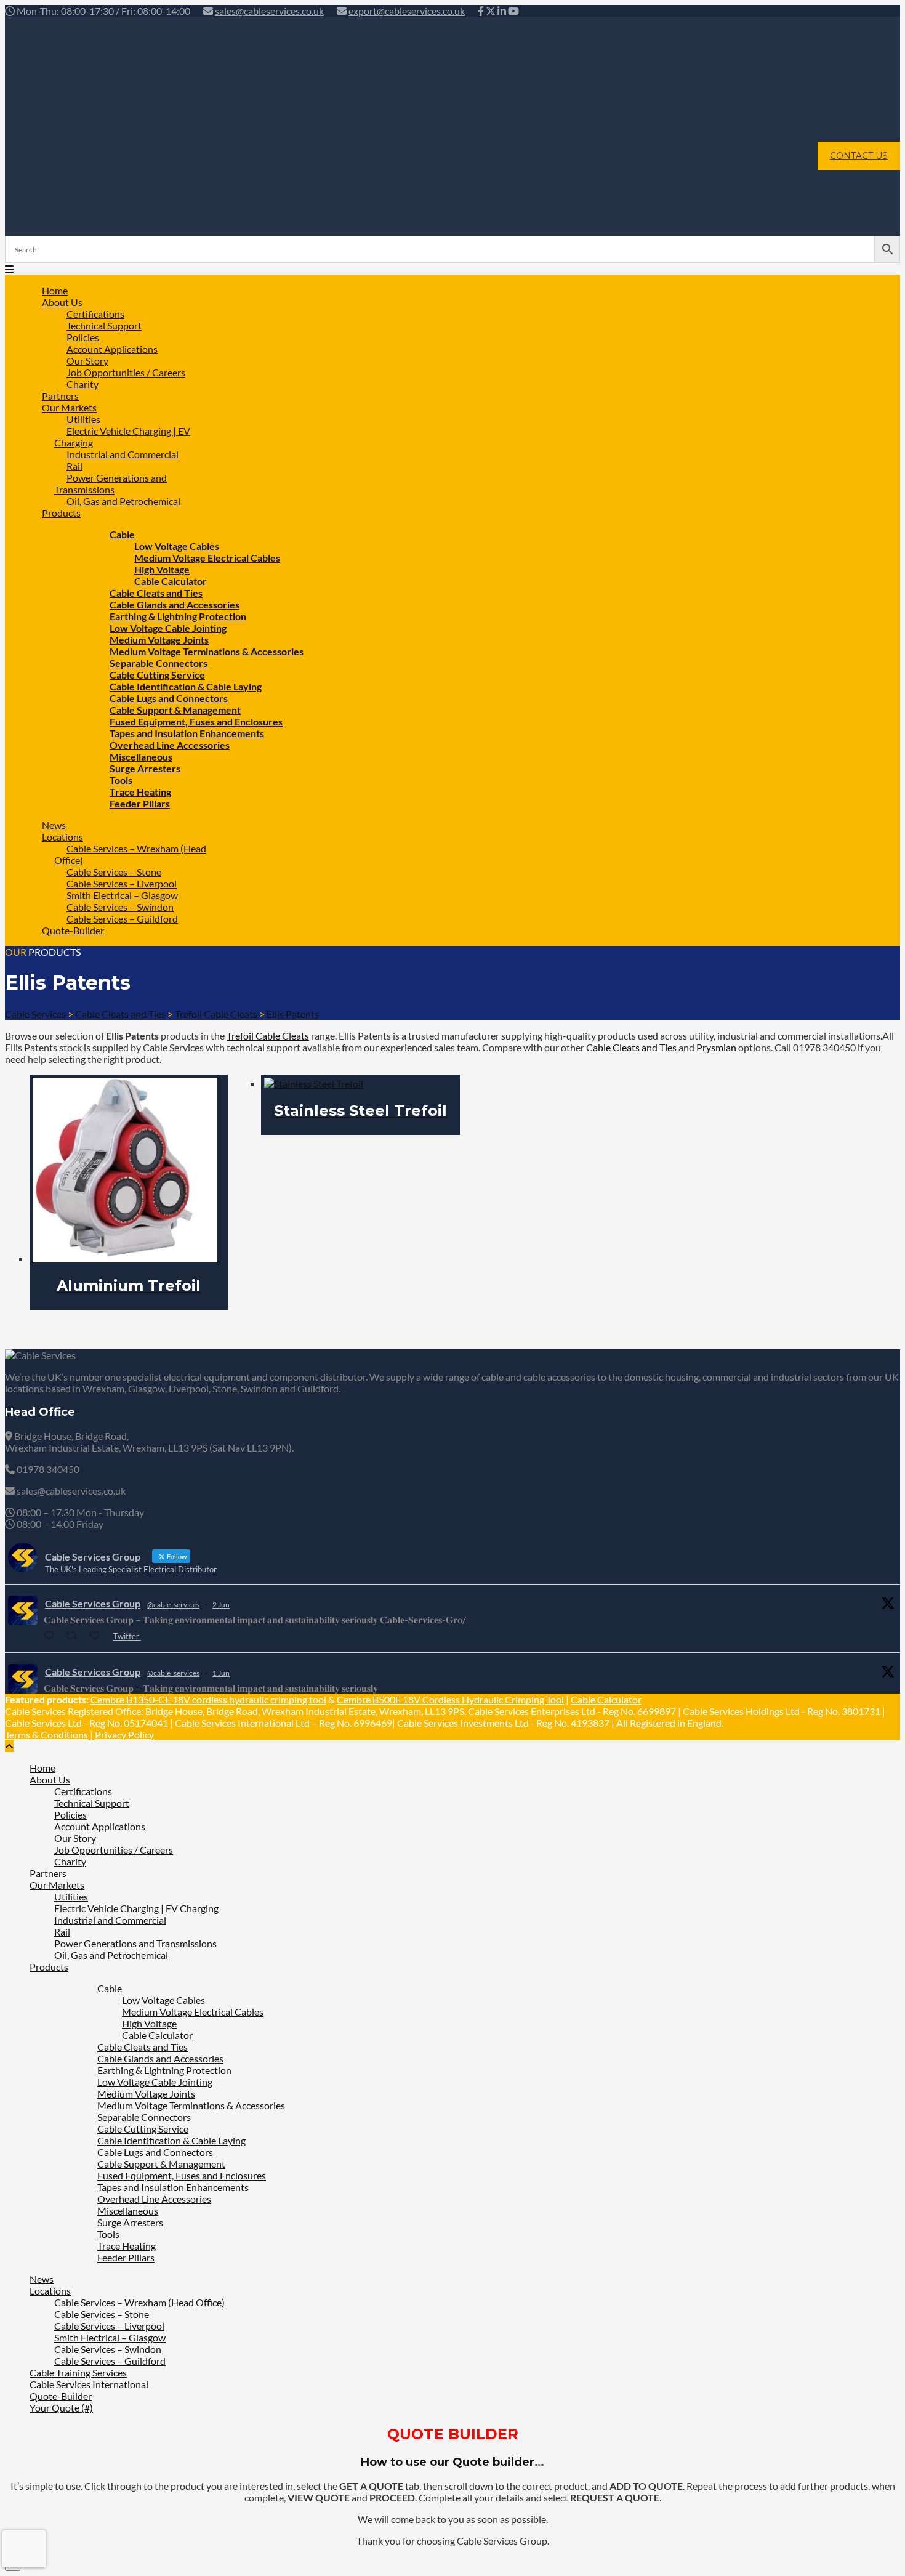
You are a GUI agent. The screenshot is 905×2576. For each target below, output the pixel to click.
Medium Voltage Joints (146, 2094)
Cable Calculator (606, 1699)
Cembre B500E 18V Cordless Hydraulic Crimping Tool (450, 1699)
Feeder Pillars (140, 803)
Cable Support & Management (161, 2164)
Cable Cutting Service (143, 2129)
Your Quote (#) (61, 2408)
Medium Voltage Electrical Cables (207, 558)
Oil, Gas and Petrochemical (123, 501)
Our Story (75, 1838)
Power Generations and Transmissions (111, 483)
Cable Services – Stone (102, 2314)
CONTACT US (859, 156)
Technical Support (92, 1803)
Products (61, 513)
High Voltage (149, 2023)
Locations (50, 2291)
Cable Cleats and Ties (631, 1047)
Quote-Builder (73, 930)
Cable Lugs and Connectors (155, 2152)
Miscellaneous (128, 2211)
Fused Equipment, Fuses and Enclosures (182, 2175)
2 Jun (221, 1605)
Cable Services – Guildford (122, 919)
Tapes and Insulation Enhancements (173, 2187)
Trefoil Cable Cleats (268, 1036)
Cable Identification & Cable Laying (171, 2140)
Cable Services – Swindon (108, 2349)
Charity (70, 1861)
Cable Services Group (93, 1603)
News (42, 2279)
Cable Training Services (78, 2372)
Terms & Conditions (46, 1734)
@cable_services (173, 1605)
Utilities (71, 1896)
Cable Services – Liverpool (109, 2326)
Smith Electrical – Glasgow (110, 2337)
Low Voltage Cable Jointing (155, 2082)
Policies (70, 1815)
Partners (48, 1873)
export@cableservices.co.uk (407, 11)
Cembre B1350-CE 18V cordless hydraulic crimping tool (208, 1699)
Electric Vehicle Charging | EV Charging (122, 437)
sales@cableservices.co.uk (269, 11)
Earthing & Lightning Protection (164, 2070)
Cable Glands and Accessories (160, 2058)
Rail (62, 1932)
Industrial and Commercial (123, 454)
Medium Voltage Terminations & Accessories (191, 2105)
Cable (110, 1988)
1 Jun (221, 1673)
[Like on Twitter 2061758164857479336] (98, 1636)
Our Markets (57, 1885)
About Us (50, 1779)
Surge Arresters (145, 768)
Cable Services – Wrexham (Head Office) (130, 854)
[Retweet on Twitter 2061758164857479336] (75, 1636)
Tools (108, 2234)
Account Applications (100, 1826)
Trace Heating (127, 2246)
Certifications (83, 1791)
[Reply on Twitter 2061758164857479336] (52, 1636)
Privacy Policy (124, 1734)
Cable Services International (89, 2384)
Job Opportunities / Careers (126, 372)
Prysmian (716, 1047)
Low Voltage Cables (163, 2000)
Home (42, 1768)
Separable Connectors (144, 2117)
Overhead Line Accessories (154, 2199)
